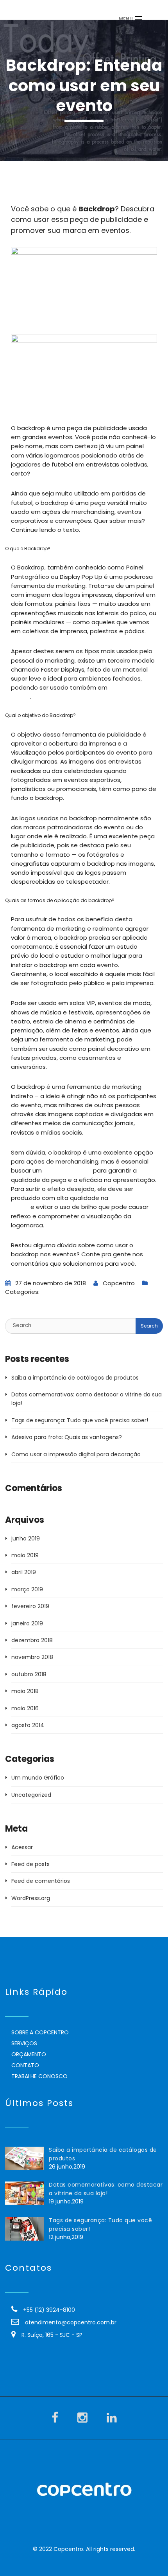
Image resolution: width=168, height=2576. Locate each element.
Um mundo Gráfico (67, 1292)
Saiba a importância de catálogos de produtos (75, 1378)
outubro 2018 (29, 1674)
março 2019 (27, 1589)
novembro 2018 (32, 1657)
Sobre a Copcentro (40, 2032)
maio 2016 (25, 1708)
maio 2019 (25, 1555)
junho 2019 (26, 1538)
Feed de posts (30, 1864)
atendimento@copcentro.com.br (71, 2322)
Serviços (24, 2043)
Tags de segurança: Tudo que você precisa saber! (80, 1420)
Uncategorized (31, 1795)
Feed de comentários (41, 1881)
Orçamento (29, 2054)
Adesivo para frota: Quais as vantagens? (67, 1437)
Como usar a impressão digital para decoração (76, 1454)
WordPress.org (31, 1898)
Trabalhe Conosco (39, 2076)
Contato (25, 2065)
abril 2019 (24, 1572)
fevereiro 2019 (30, 1606)
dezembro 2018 (32, 1640)
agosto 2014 (28, 1725)
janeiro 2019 (27, 1623)
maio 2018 (25, 1691)
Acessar (22, 1847)
